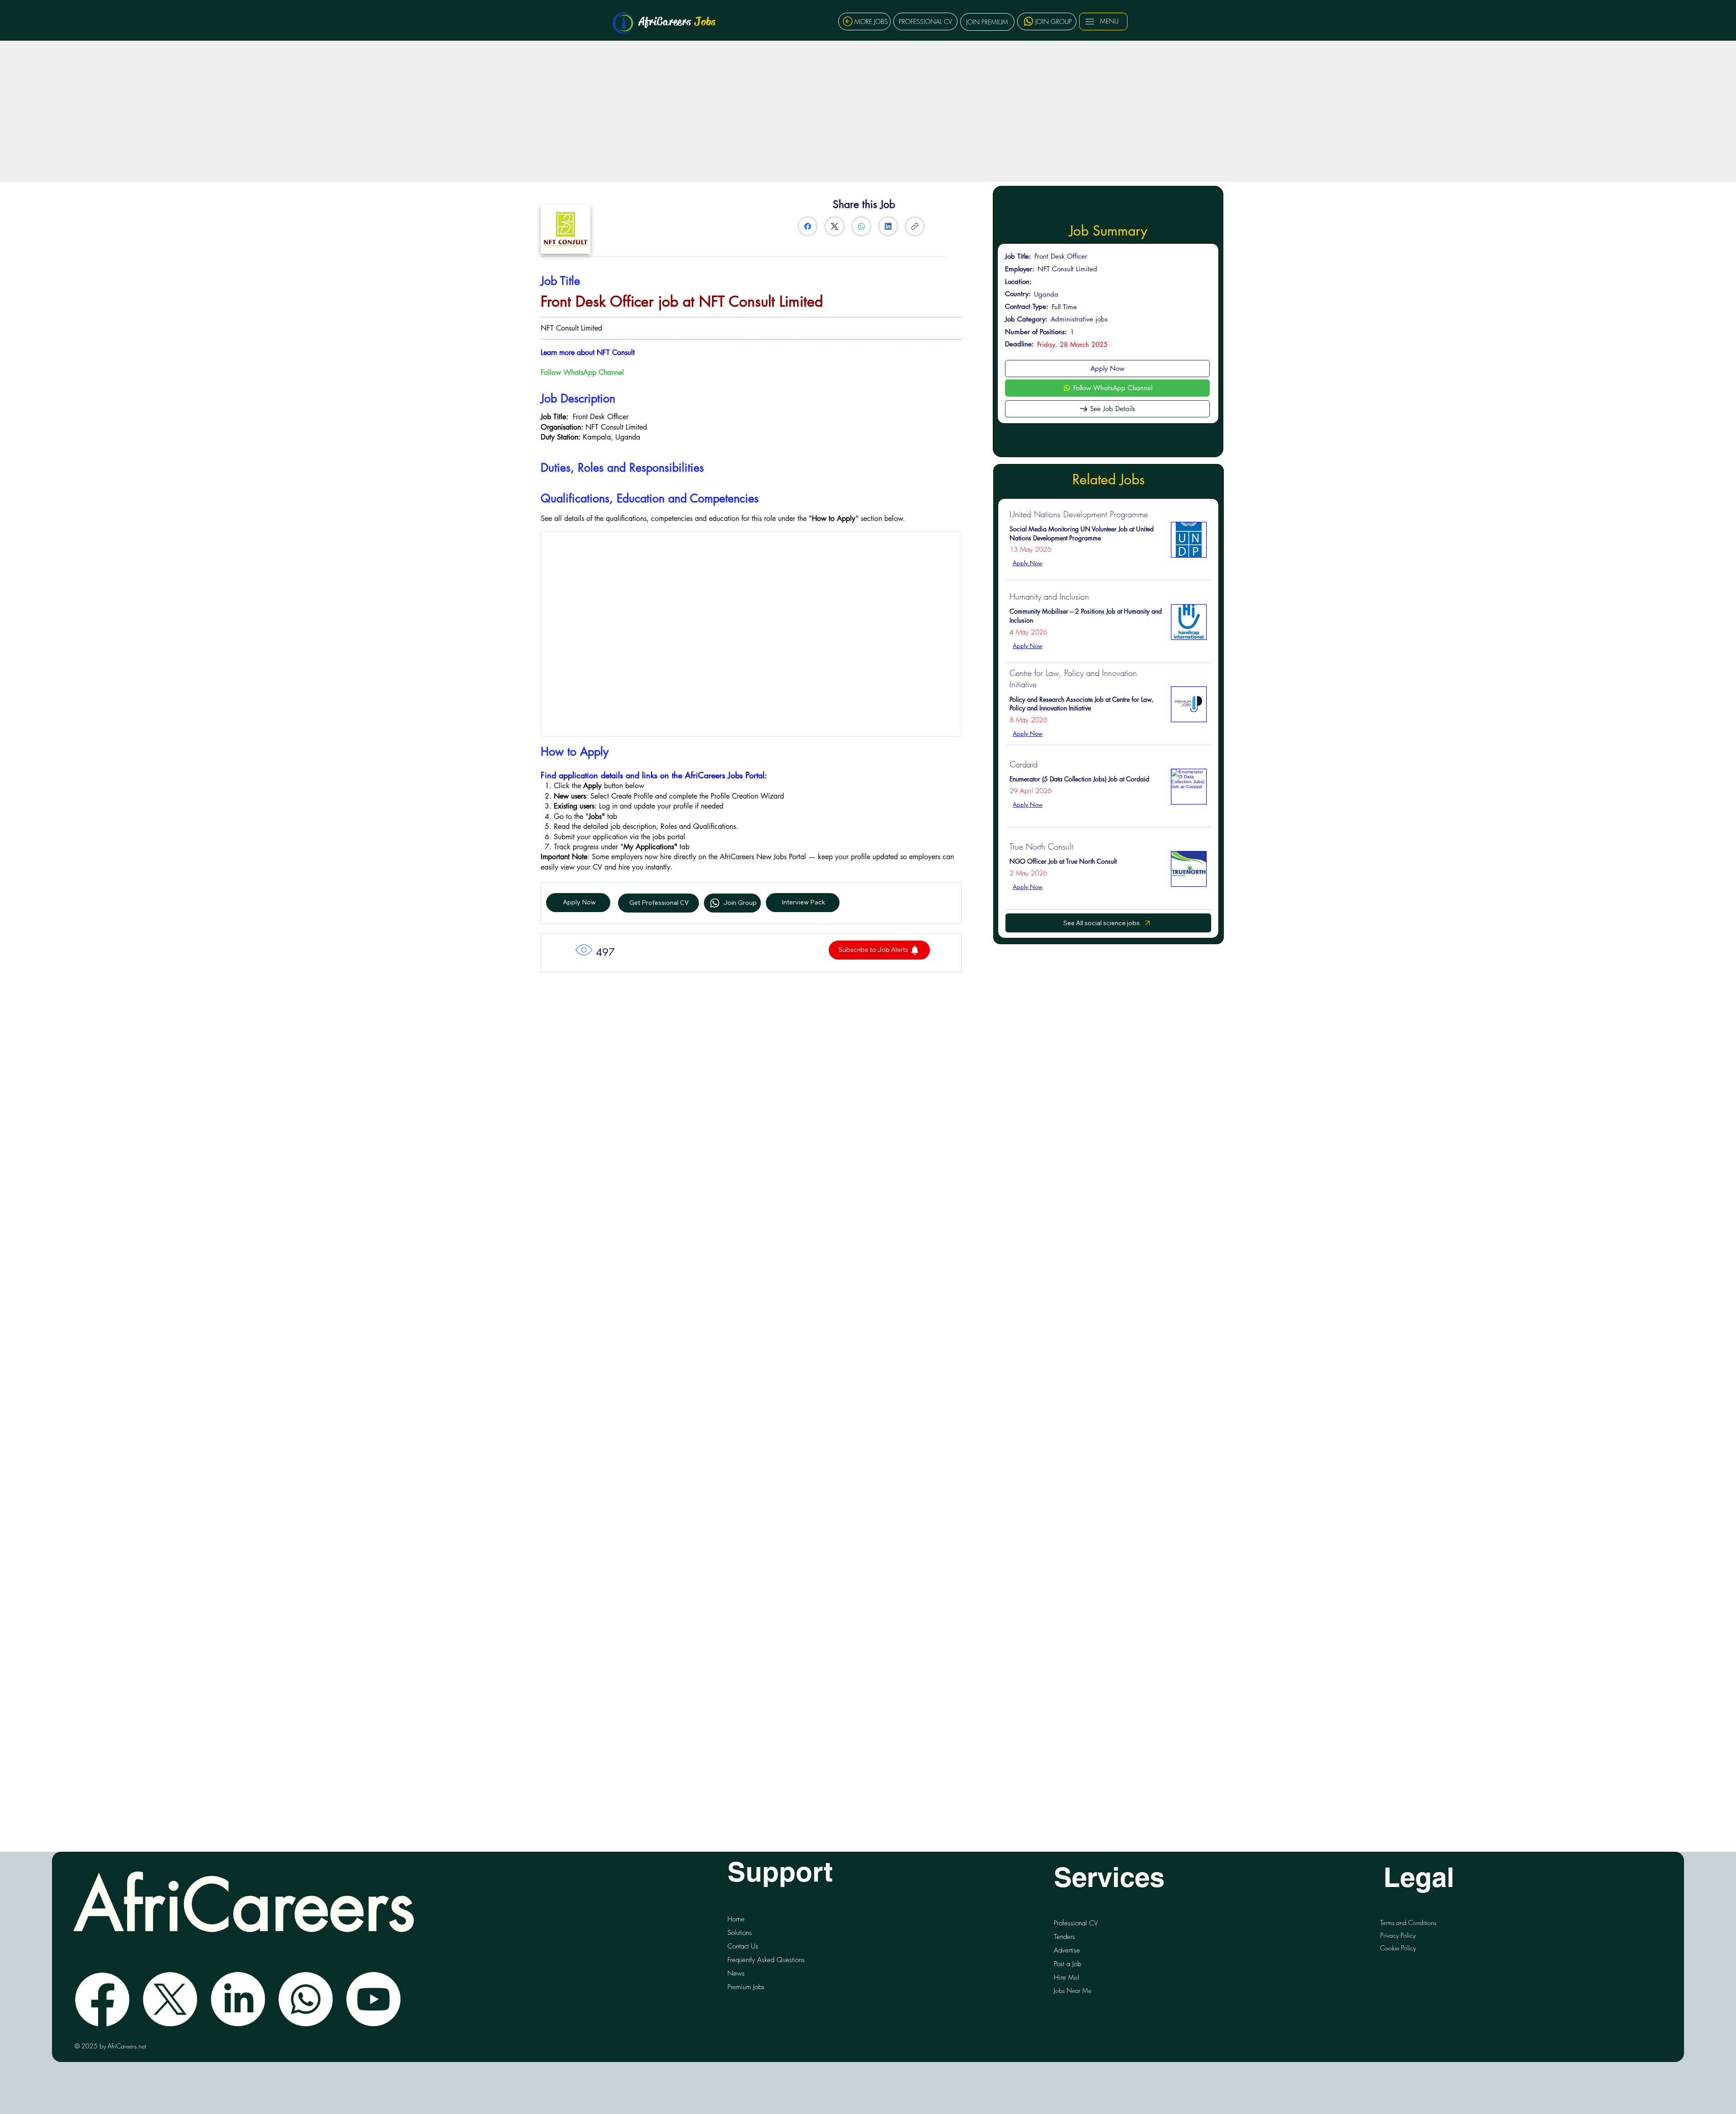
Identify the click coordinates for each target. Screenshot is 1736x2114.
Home (736, 1919)
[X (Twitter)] (835, 226)
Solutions (740, 1933)
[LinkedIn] (888, 226)
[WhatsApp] (861, 226)
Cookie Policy (1398, 1948)
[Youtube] (373, 1999)
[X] (170, 1999)
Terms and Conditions (1408, 1922)
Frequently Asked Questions (766, 1960)
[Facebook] (808, 226)
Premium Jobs (746, 1987)
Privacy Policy (1398, 1935)
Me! (1066, 1977)
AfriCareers (677, 21)
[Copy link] (915, 226)
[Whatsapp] (306, 1999)
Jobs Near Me (1073, 1990)
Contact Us (743, 1946)
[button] (879, 950)
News (736, 1973)
